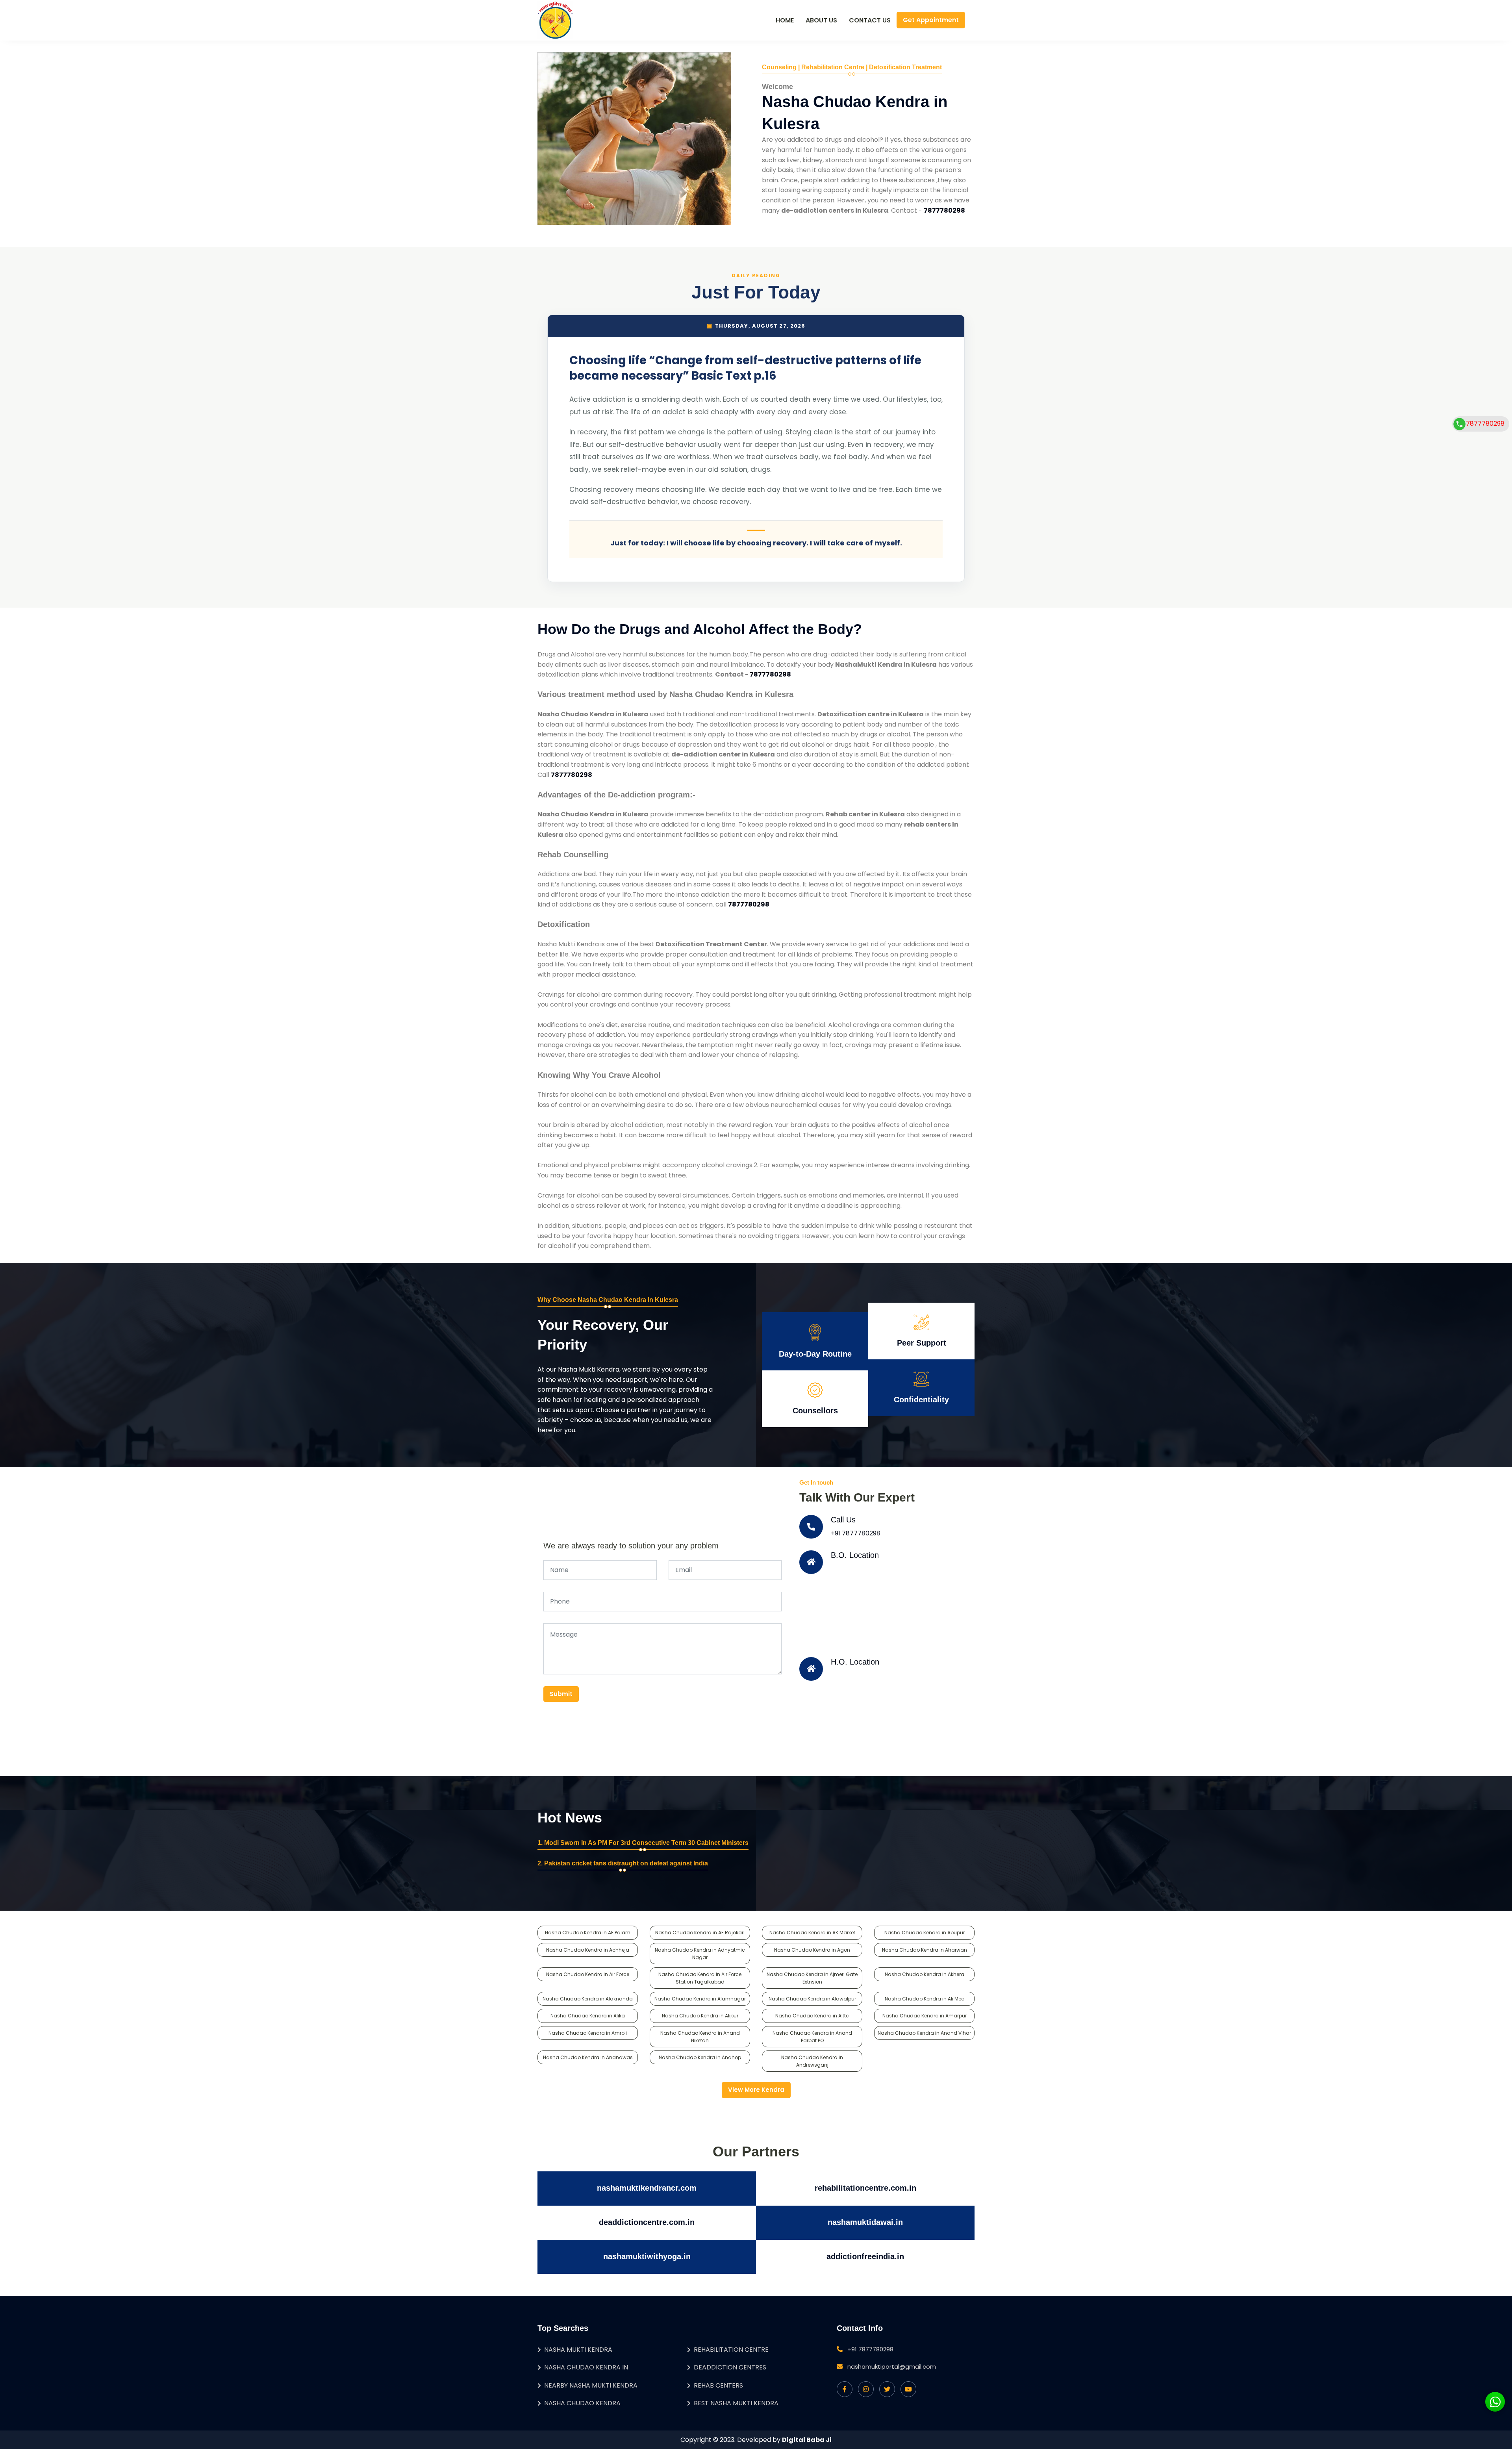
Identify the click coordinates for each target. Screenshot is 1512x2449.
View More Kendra (756, 2090)
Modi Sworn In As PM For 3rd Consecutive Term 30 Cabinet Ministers (646, 1843)
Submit (561, 1694)
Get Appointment (931, 20)
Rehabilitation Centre (731, 2350)
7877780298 (1485, 424)
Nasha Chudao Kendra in (586, 2367)
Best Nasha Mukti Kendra (736, 2403)
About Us (821, 20)
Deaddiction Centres (730, 2367)
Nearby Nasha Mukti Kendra (591, 2385)
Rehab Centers (718, 2385)
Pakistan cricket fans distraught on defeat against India (626, 1863)
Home (785, 20)
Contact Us (870, 20)
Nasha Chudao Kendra (582, 2403)
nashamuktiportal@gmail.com (892, 2367)
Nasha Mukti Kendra (578, 2350)
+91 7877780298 (856, 1533)
